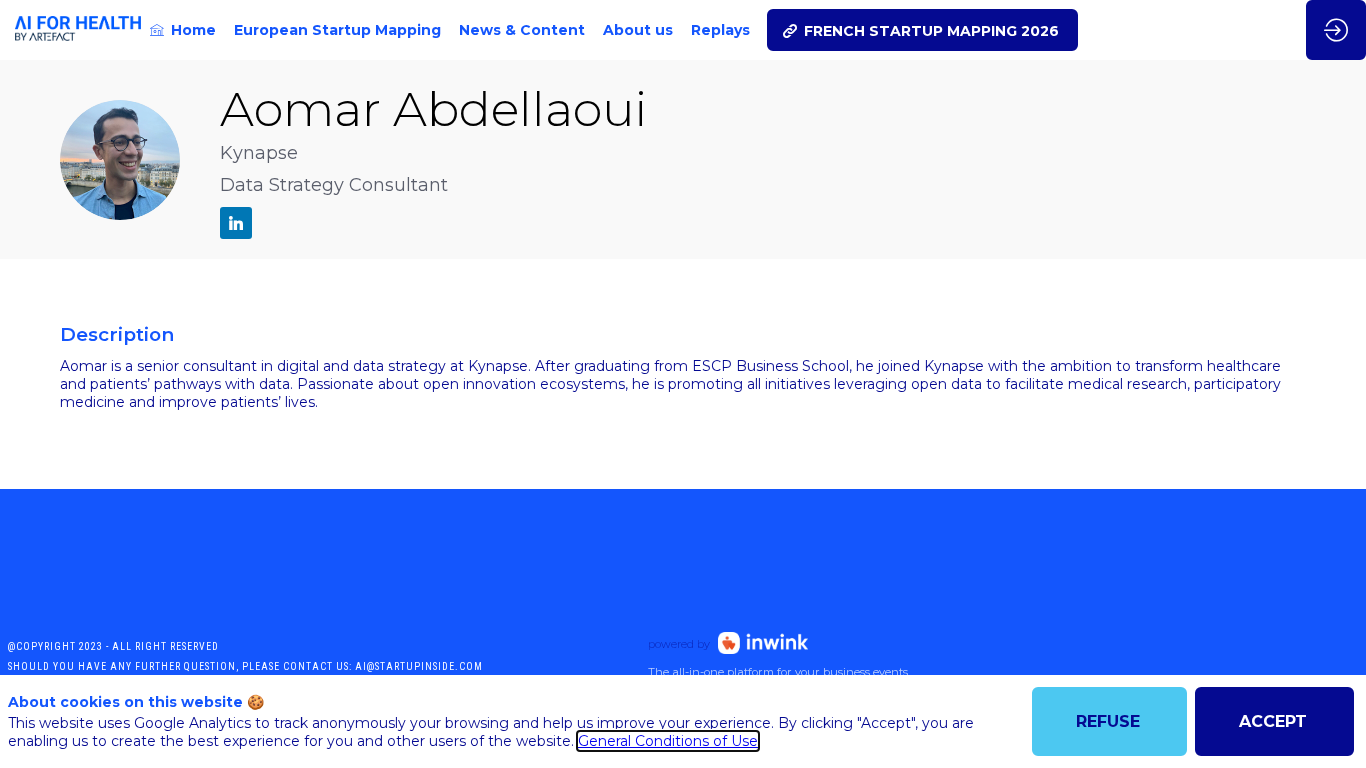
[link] (183, 30)
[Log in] (1336, 30)
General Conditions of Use (668, 741)
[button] (922, 30)
